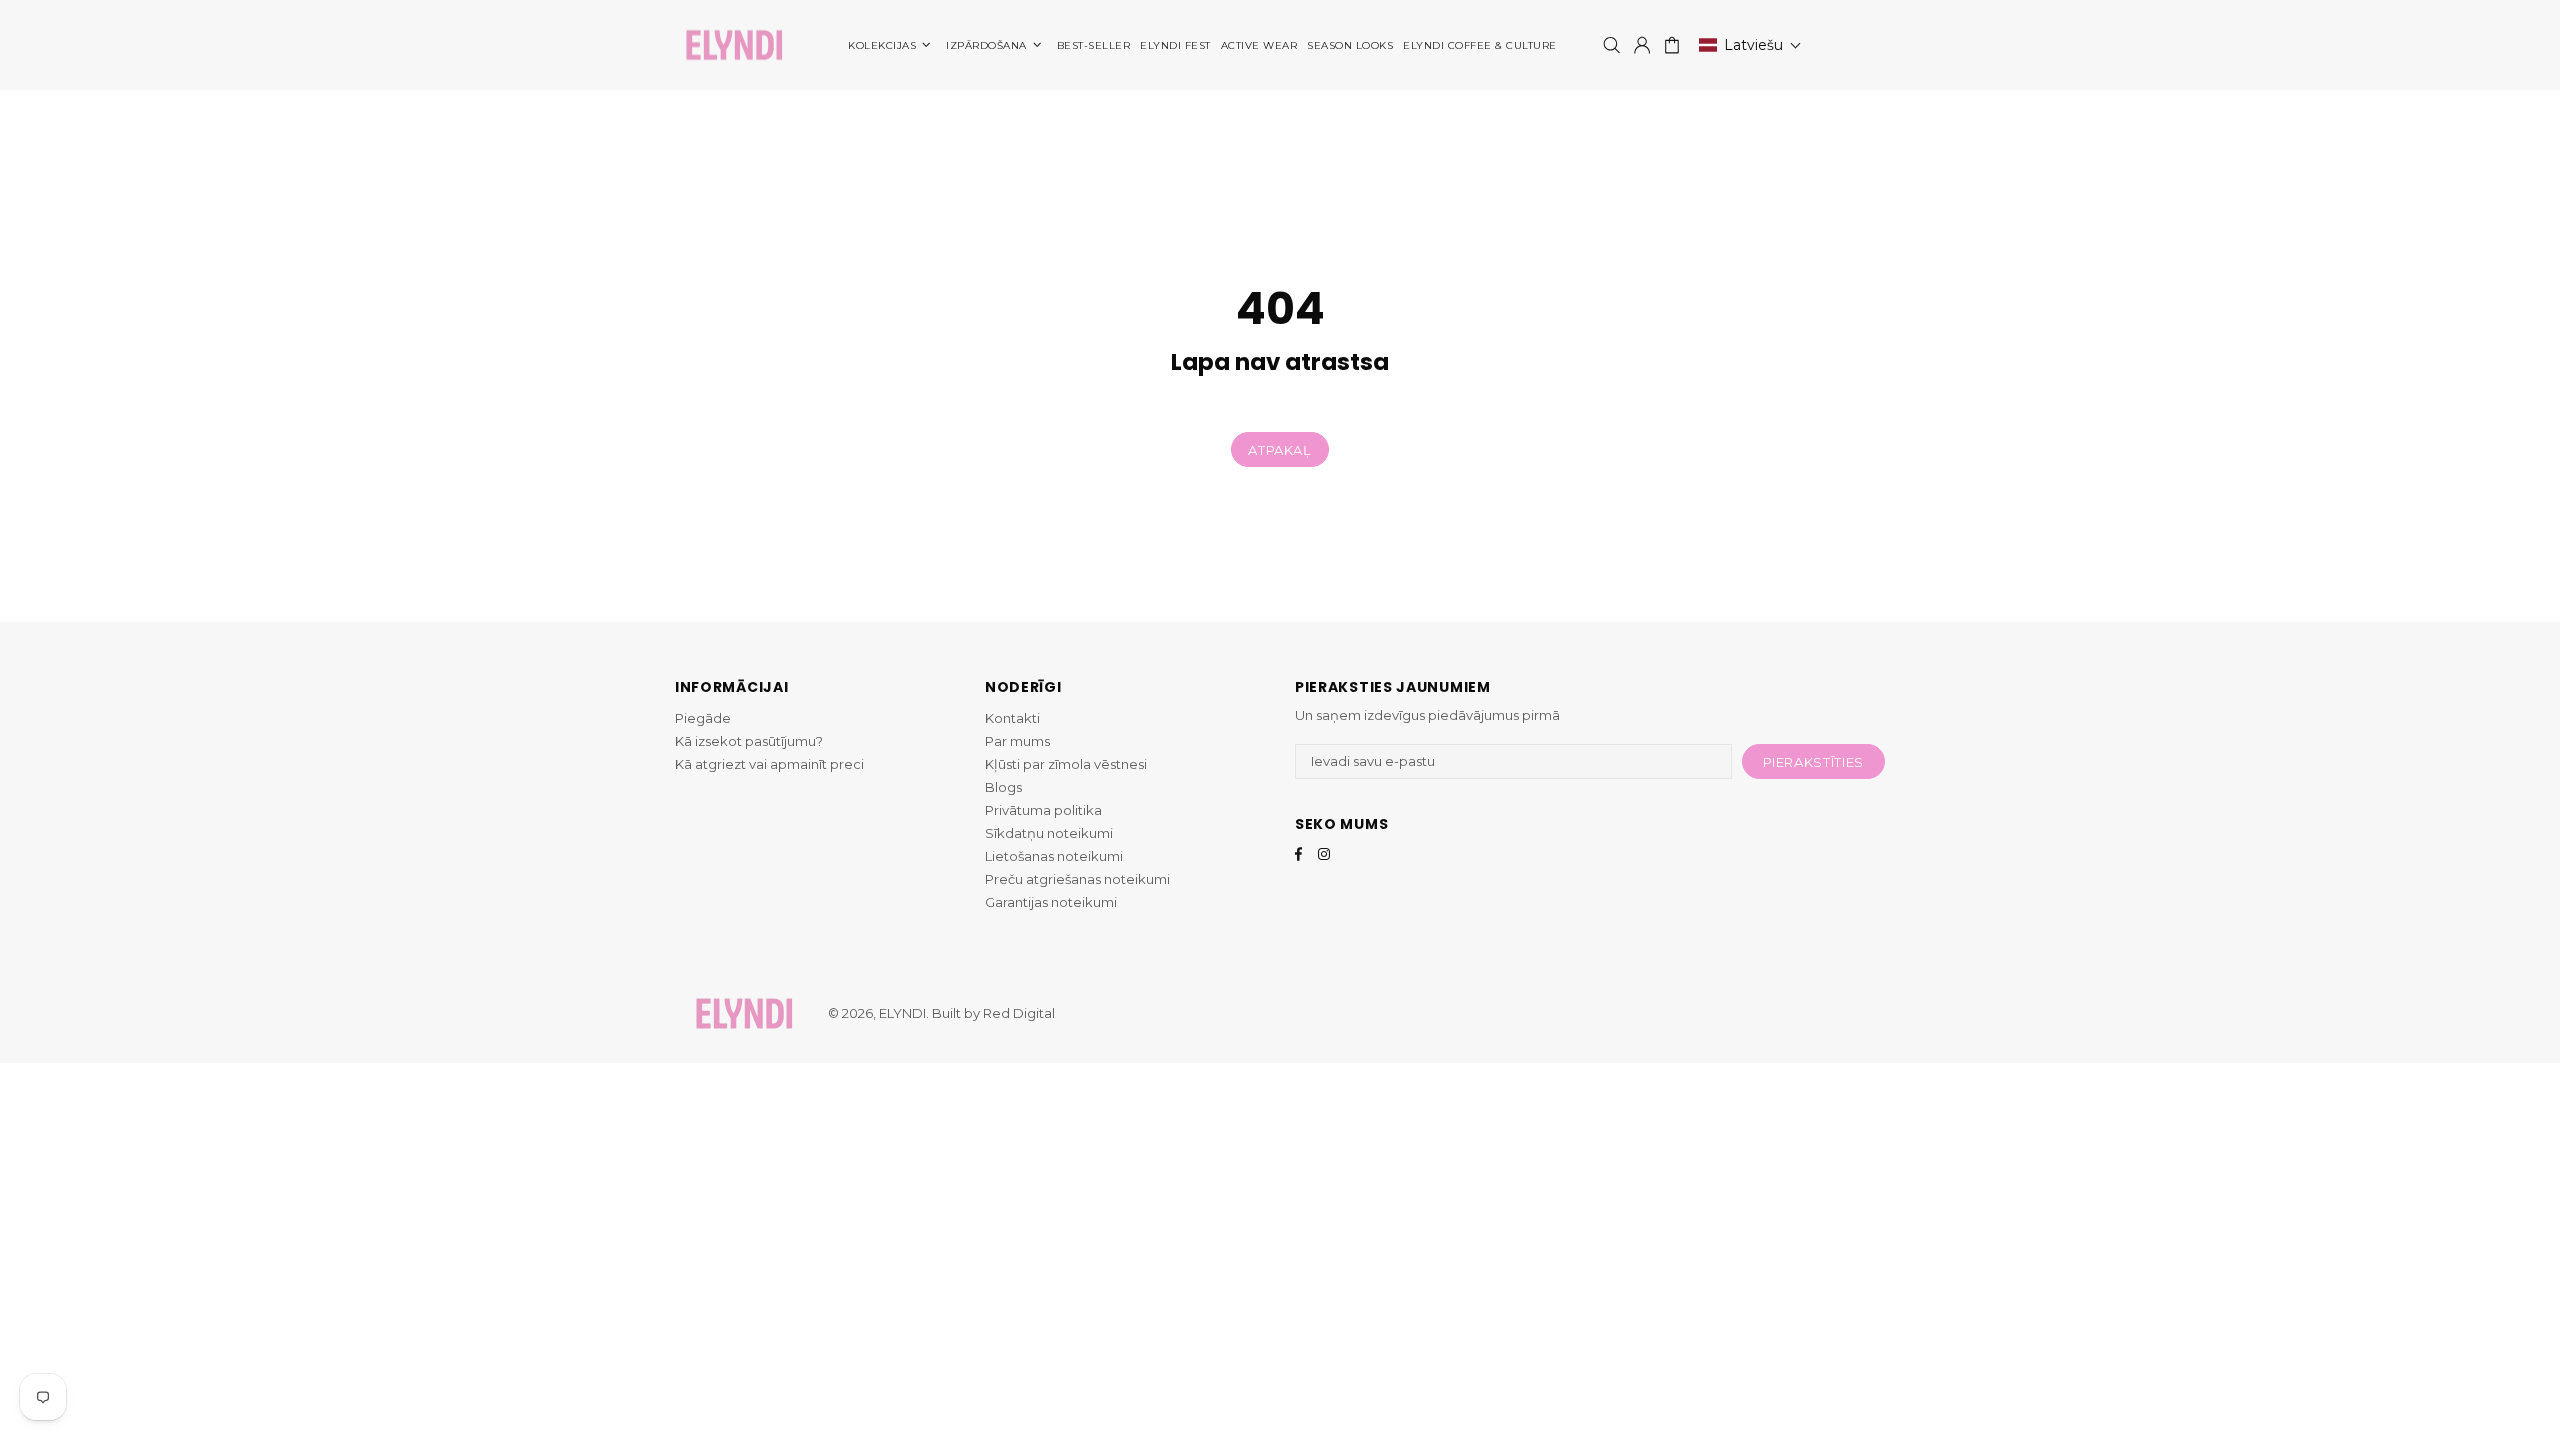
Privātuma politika (1043, 810)
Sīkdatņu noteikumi (1049, 833)
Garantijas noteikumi (1051, 902)
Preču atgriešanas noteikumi (1077, 879)
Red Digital (1019, 1013)
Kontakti (1012, 718)
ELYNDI (734, 45)
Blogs (1003, 787)
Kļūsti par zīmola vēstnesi (1066, 764)
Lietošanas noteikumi (1054, 856)
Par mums (1017, 741)
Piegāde (703, 718)
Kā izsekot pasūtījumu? (749, 741)
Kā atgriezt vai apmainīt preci (769, 764)
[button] (1750, 45)
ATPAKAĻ (1280, 450)
